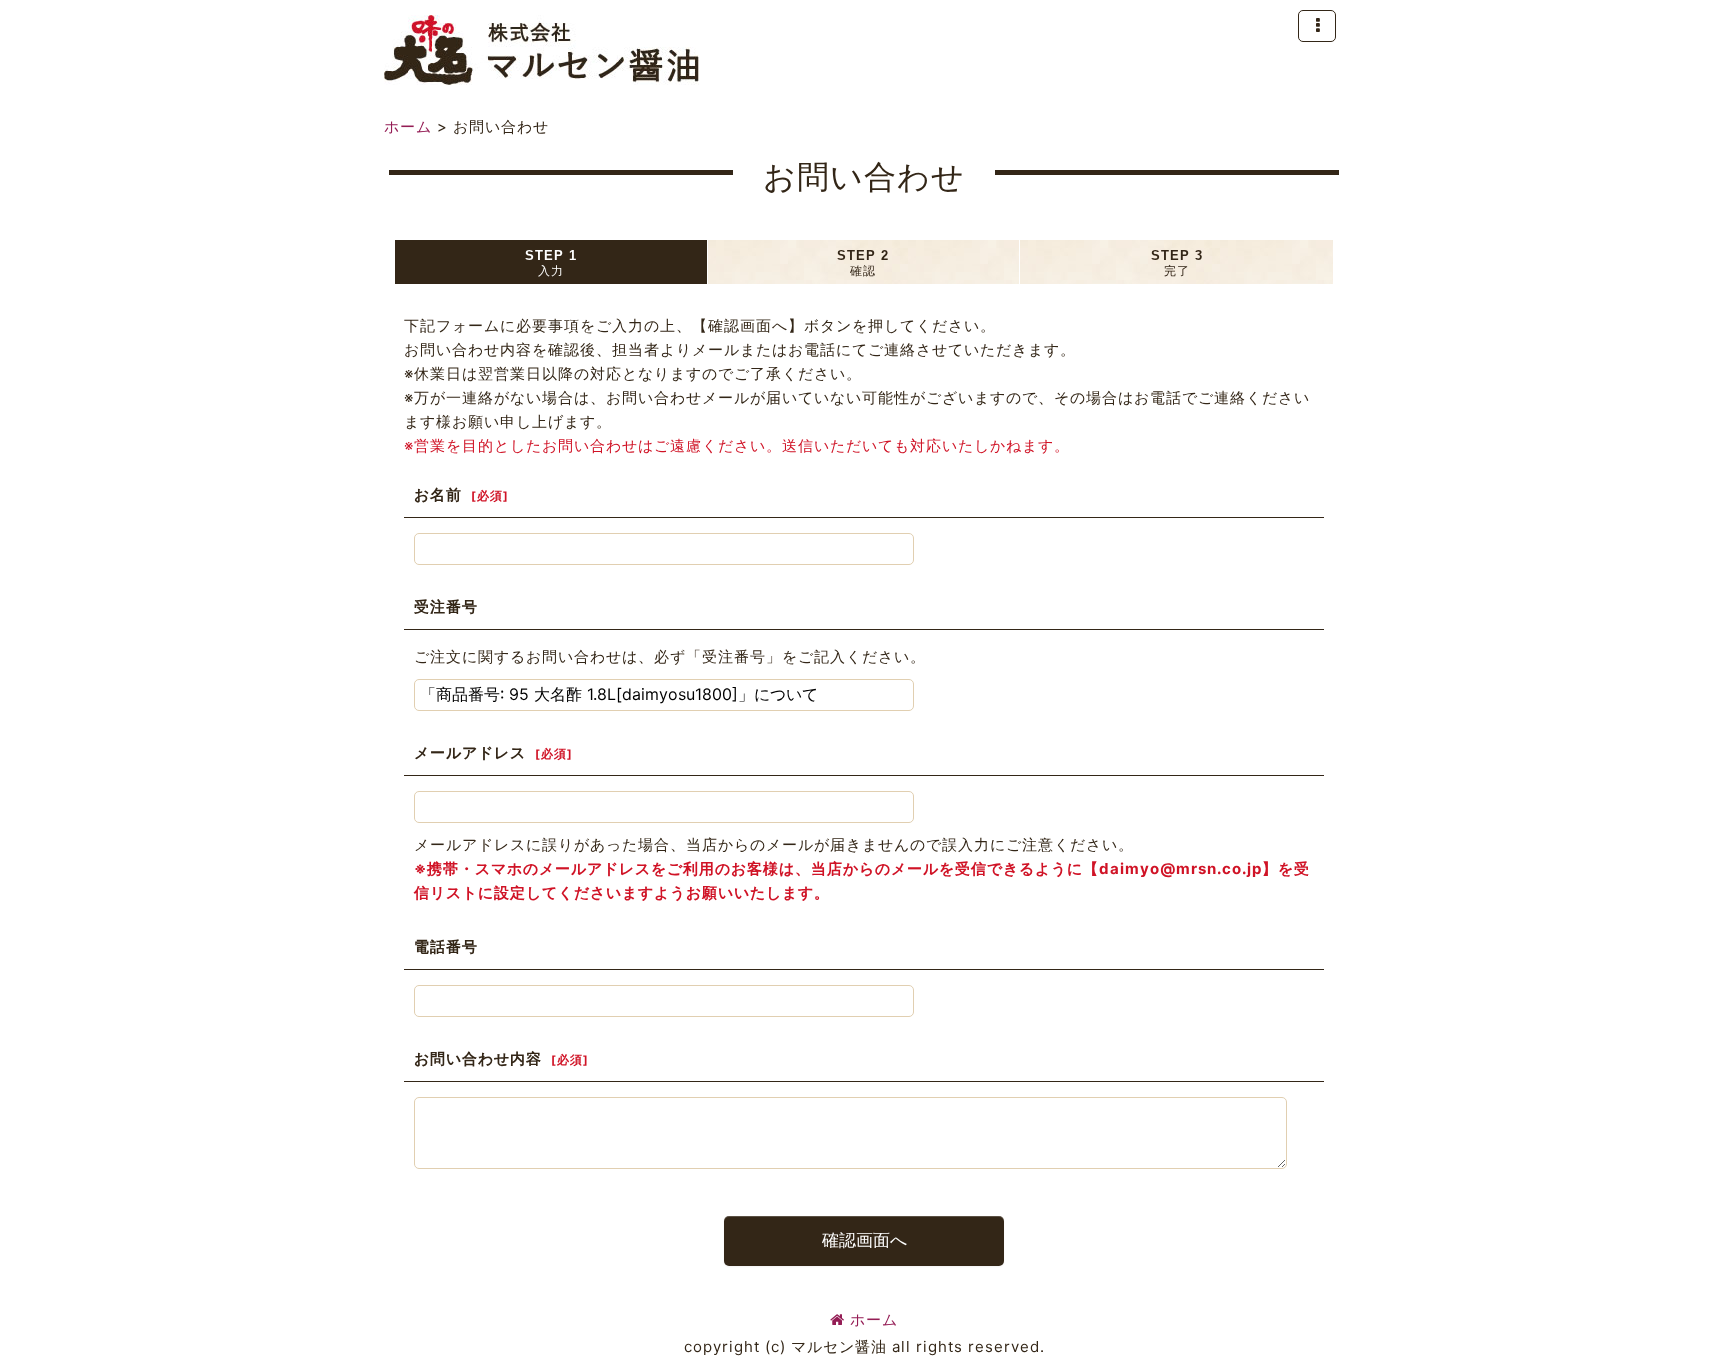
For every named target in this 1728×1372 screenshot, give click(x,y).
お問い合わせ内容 (478, 1058)
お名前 (438, 494)
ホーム (874, 1319)
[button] (1317, 26)
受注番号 (446, 606)
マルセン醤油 (541, 50)
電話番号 (446, 946)
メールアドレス (470, 752)
